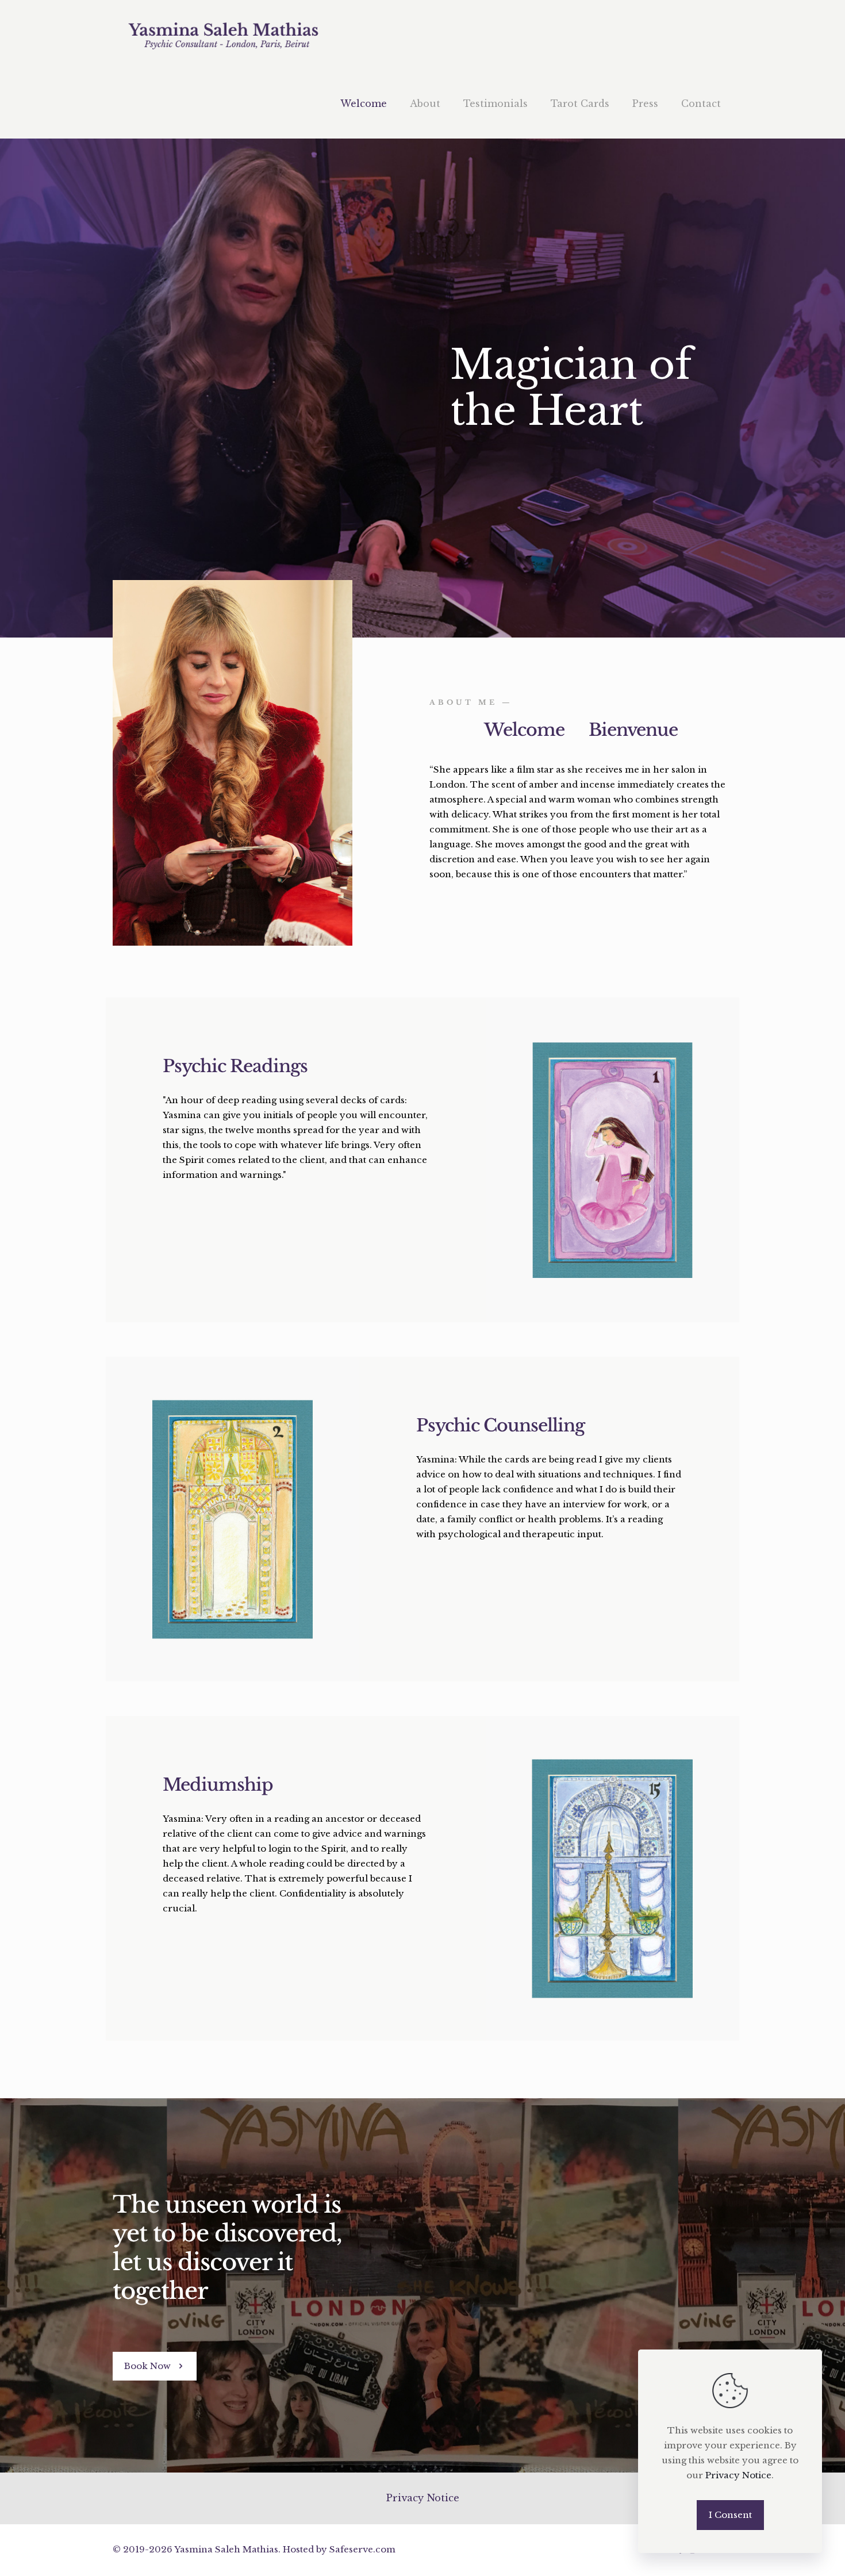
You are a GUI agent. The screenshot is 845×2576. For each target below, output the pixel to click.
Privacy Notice (422, 2498)
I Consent (730, 2515)
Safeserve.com (362, 2549)
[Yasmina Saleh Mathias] (223, 34)
